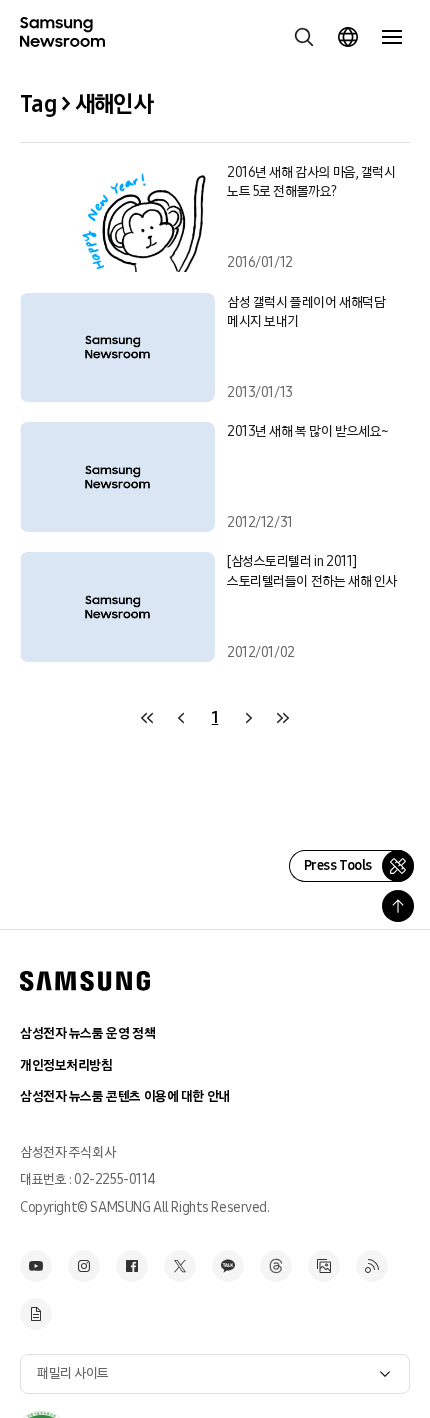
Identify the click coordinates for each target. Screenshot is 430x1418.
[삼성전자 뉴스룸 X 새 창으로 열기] (180, 1266)
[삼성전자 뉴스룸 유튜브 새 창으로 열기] (36, 1266)
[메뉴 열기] (392, 37)
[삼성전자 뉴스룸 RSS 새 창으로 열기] (372, 1266)
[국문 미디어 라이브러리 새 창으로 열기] (324, 1266)
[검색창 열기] (304, 37)
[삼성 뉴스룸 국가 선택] (348, 37)
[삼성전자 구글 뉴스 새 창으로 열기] (36, 1314)
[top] (398, 906)
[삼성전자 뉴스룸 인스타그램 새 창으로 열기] (84, 1266)
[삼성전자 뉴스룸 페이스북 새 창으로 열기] (132, 1266)
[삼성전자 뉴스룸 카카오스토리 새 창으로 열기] (228, 1266)
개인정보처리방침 (66, 1065)
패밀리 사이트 (73, 1373)
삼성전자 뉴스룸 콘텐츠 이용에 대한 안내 (125, 1096)
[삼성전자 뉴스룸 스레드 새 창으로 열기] (276, 1266)
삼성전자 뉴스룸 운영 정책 (87, 1033)
